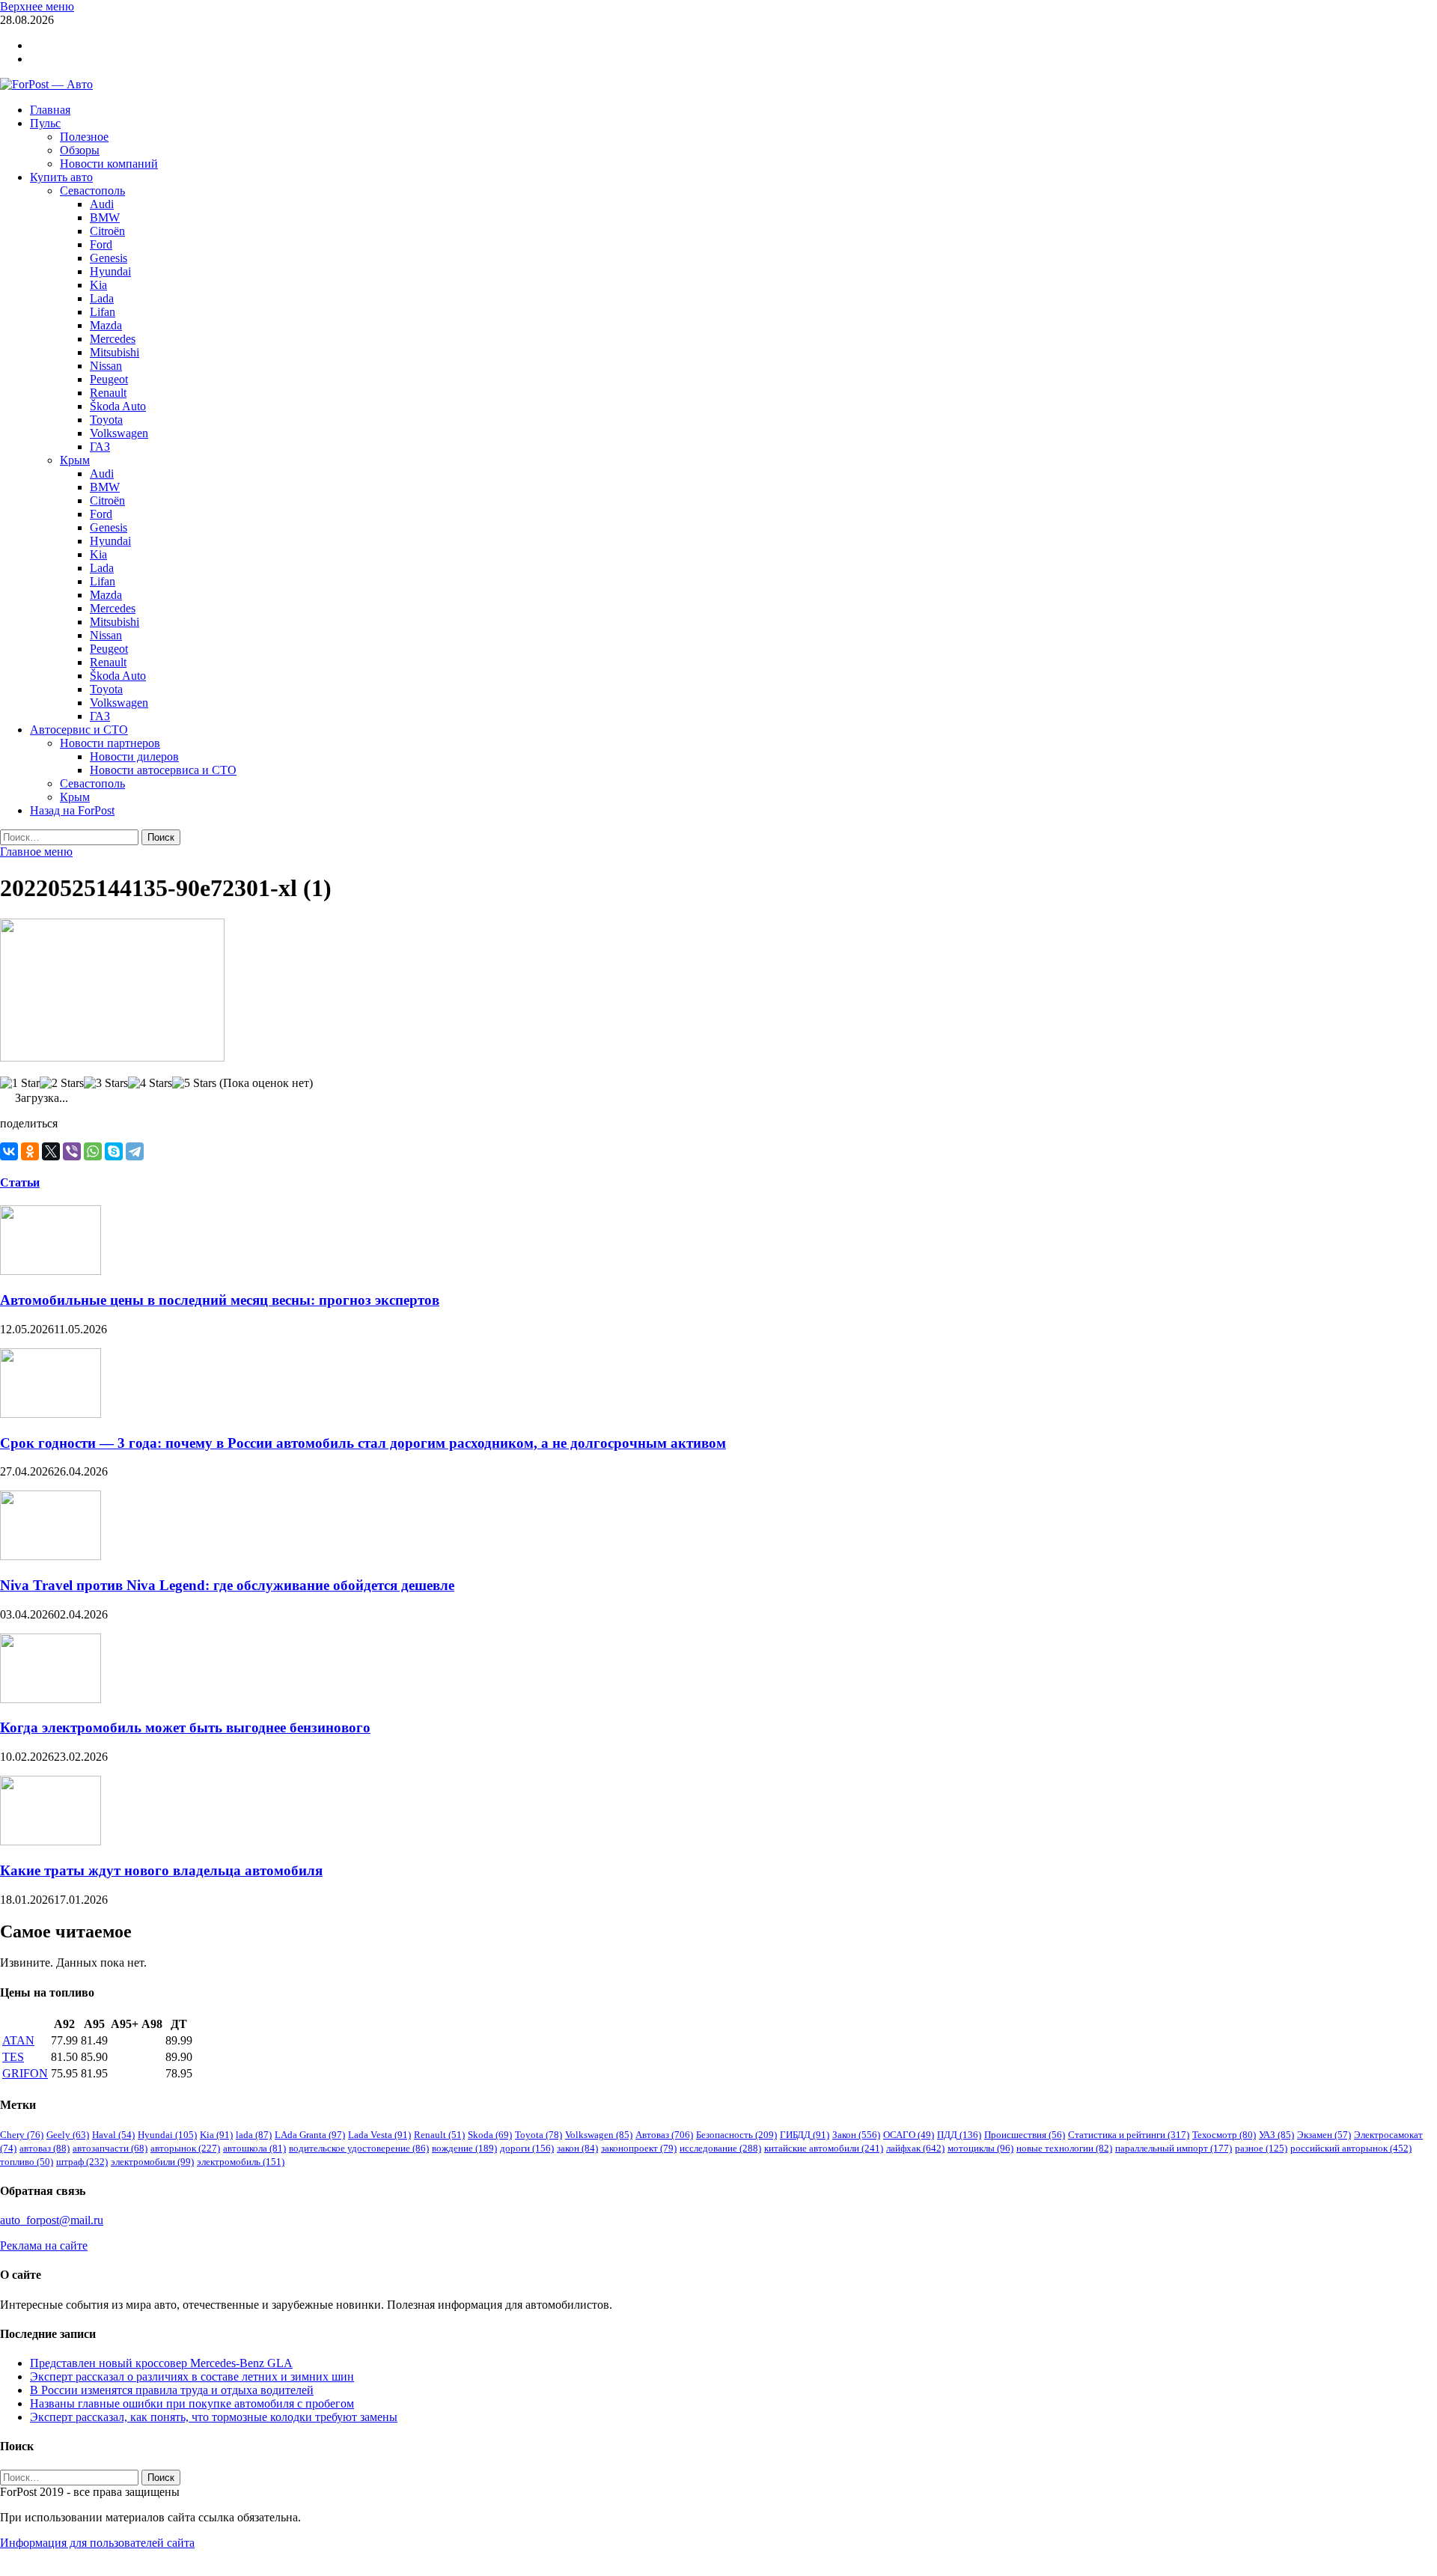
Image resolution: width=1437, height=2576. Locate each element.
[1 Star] (20, 1083)
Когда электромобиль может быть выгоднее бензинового (185, 1727)
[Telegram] (135, 1151)
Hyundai (110, 271)
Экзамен (1324, 2135)
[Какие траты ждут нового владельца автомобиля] (51, 1841)
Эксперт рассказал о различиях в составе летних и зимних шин (192, 2376)
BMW (105, 217)
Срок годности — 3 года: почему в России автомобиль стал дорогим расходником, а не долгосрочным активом (363, 1443)
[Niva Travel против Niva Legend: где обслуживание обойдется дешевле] (51, 1556)
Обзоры (80, 150)
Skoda (490, 2135)
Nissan (106, 366)
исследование (720, 2148)
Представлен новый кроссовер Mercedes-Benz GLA (161, 2363)
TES (13, 2057)
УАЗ (1276, 2135)
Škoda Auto (118, 406)
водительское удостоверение (359, 2148)
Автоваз (664, 2135)
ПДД (959, 2135)
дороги (527, 2148)
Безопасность (736, 2135)
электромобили (152, 2162)
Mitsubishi (115, 352)
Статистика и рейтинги (1129, 2135)
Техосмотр (1224, 2135)
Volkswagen (119, 433)
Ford (101, 244)
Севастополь (92, 191)
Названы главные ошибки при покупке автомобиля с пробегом (192, 2403)
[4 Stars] (150, 1083)
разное (1261, 2148)
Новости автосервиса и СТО (163, 770)
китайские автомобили (824, 2148)
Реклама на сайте (44, 2245)
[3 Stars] (106, 1083)
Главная (50, 110)
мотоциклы (980, 2148)
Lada (102, 298)
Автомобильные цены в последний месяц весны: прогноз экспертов (220, 1300)
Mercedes (113, 339)
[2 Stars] (62, 1083)
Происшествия (1025, 2135)
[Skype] (114, 1151)
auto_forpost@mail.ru (52, 2220)
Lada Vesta (379, 2135)
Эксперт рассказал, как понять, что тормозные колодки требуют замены (214, 2417)
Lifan (103, 312)
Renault (108, 393)
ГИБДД (805, 2135)
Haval (113, 2135)
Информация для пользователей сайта (97, 2543)
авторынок (185, 2148)
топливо (27, 2162)
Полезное (84, 137)
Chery (22, 2135)
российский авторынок (1351, 2148)
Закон (856, 2135)
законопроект (639, 2148)
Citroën (107, 231)
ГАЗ (100, 447)
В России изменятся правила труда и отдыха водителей (172, 2390)
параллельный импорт (1174, 2148)
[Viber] (72, 1151)
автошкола (254, 2148)
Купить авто (61, 177)
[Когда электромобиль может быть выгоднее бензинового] (51, 1699)
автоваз (45, 2148)
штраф (82, 2162)
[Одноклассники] (30, 1151)
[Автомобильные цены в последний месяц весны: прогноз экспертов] (51, 1271)
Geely (68, 2135)
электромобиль (241, 2162)
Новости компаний (109, 164)
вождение (464, 2148)
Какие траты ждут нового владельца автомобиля (161, 1870)
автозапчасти (110, 2148)
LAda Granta (310, 2135)
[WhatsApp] (93, 1151)
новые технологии (1064, 2148)
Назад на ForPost (72, 810)
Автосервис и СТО (79, 730)
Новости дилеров (134, 756)
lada (254, 2135)
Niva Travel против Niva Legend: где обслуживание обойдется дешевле (227, 1585)
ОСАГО (909, 2135)
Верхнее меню (37, 6)
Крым (75, 460)
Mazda (106, 325)
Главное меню (36, 852)
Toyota (106, 420)
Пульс (45, 123)
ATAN (18, 2040)
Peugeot (109, 379)
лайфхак (915, 2148)
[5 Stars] (194, 1083)
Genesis (109, 258)
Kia (98, 285)
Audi (102, 204)
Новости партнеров (110, 743)
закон (577, 2148)
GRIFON (25, 2073)
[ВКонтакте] (9, 1151)
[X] (51, 1151)
